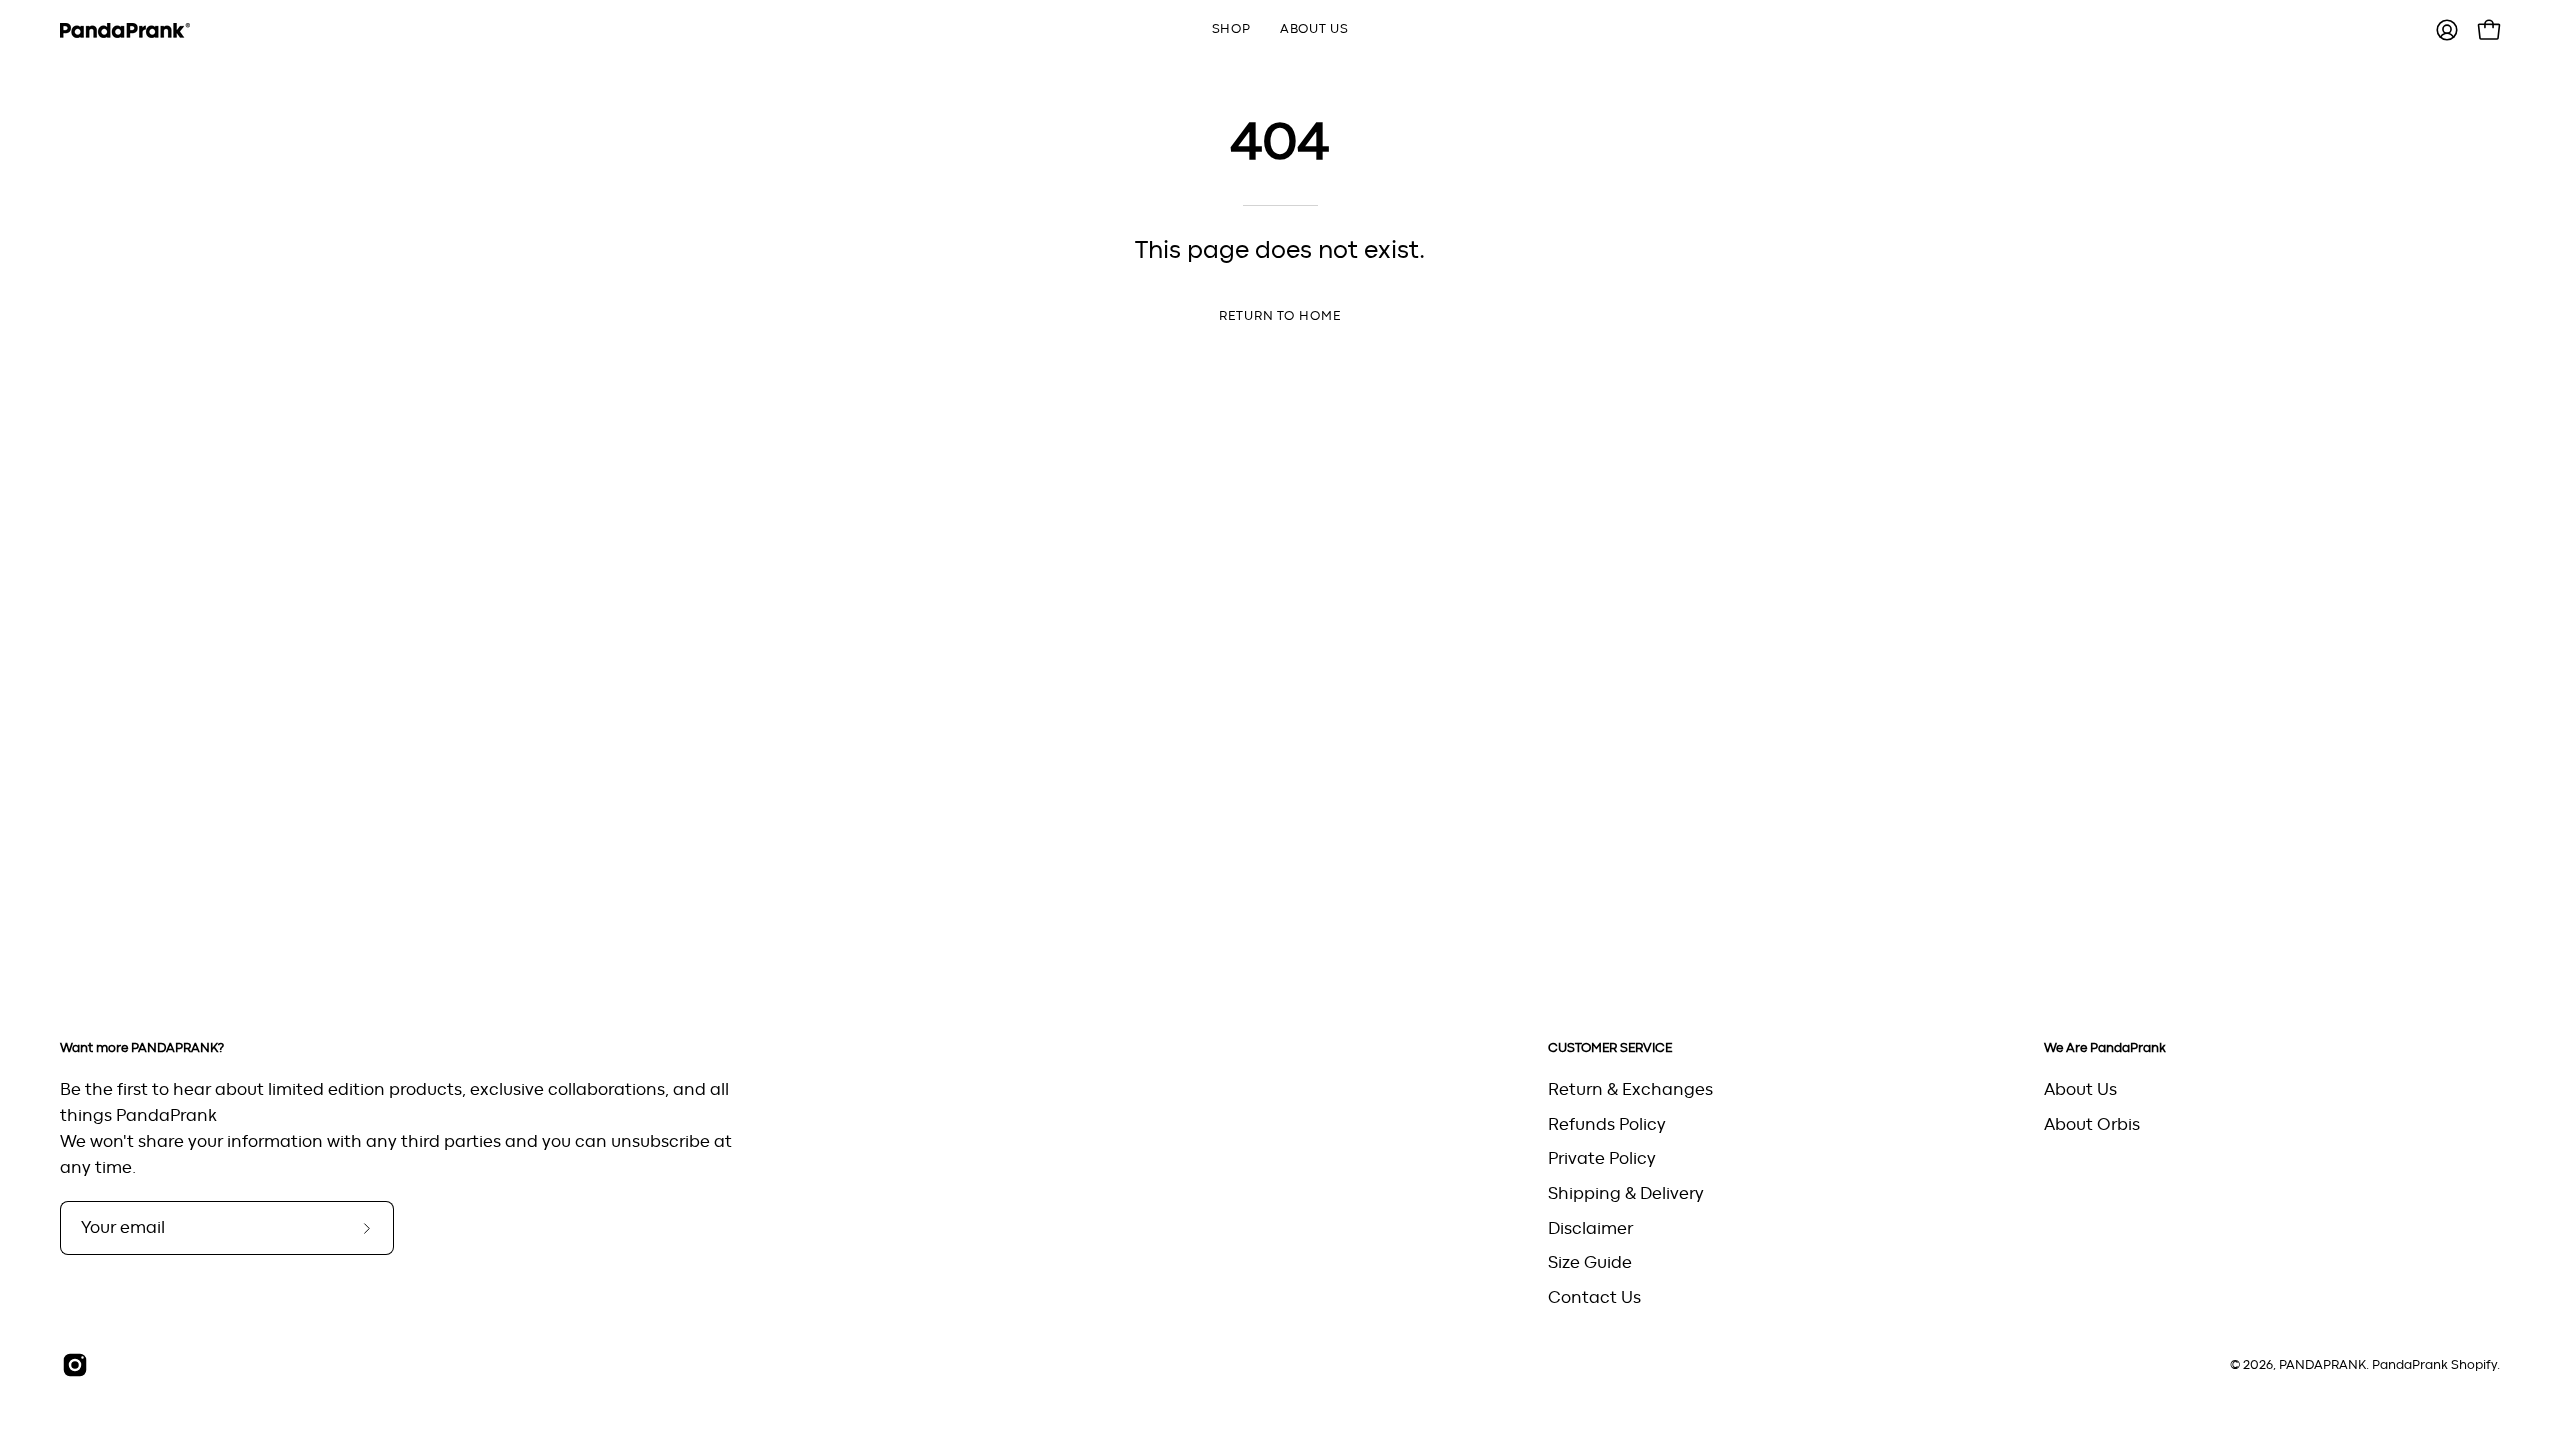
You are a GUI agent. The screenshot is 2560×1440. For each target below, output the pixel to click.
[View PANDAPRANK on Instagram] (75, 1365)
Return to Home (1280, 316)
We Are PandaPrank (2105, 1048)
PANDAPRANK (2322, 1365)
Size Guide (1590, 1263)
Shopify (2474, 1365)
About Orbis (2092, 1124)
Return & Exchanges (1630, 1090)
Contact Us (1594, 1297)
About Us (2080, 1090)
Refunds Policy (1607, 1124)
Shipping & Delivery (1626, 1193)
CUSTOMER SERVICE (1610, 1048)
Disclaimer (1590, 1228)
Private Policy (1602, 1159)
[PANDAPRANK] (125, 30)
